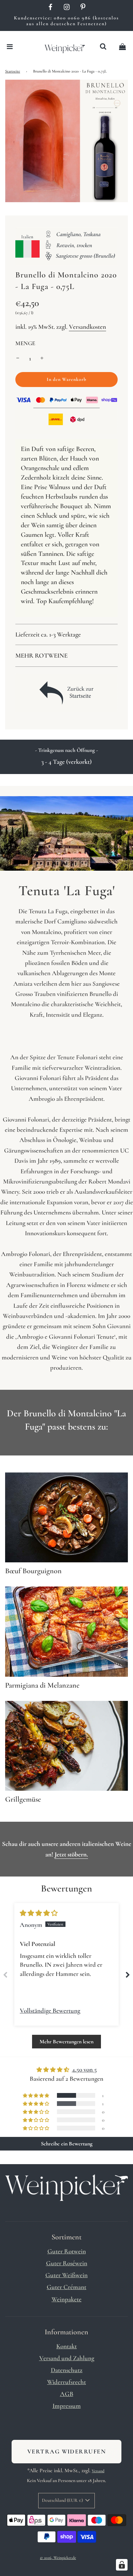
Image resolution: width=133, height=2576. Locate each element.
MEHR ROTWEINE (41, 655)
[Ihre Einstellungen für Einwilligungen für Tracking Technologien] (122, 2565)
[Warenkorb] (122, 47)
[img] (39, 1913)
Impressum (67, 2406)
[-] (18, 358)
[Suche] (103, 47)
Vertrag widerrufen (66, 2451)
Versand (98, 2471)
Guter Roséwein (67, 2263)
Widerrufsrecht (66, 2382)
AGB (67, 2394)
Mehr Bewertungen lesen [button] (66, 2042)
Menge (25, 343)
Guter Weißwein (66, 2275)
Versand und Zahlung (67, 2358)
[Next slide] (128, 1975)
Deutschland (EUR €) (63, 2500)
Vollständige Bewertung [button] (50, 2010)
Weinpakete (66, 2299)
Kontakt (66, 2346)
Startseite (13, 71)
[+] (42, 358)
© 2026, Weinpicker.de (58, 2558)
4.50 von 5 (84, 2069)
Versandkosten (87, 327)
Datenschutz (67, 2370)
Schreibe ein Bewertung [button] (67, 2144)
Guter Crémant (66, 2287)
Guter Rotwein (67, 2251)
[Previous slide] (5, 1975)
